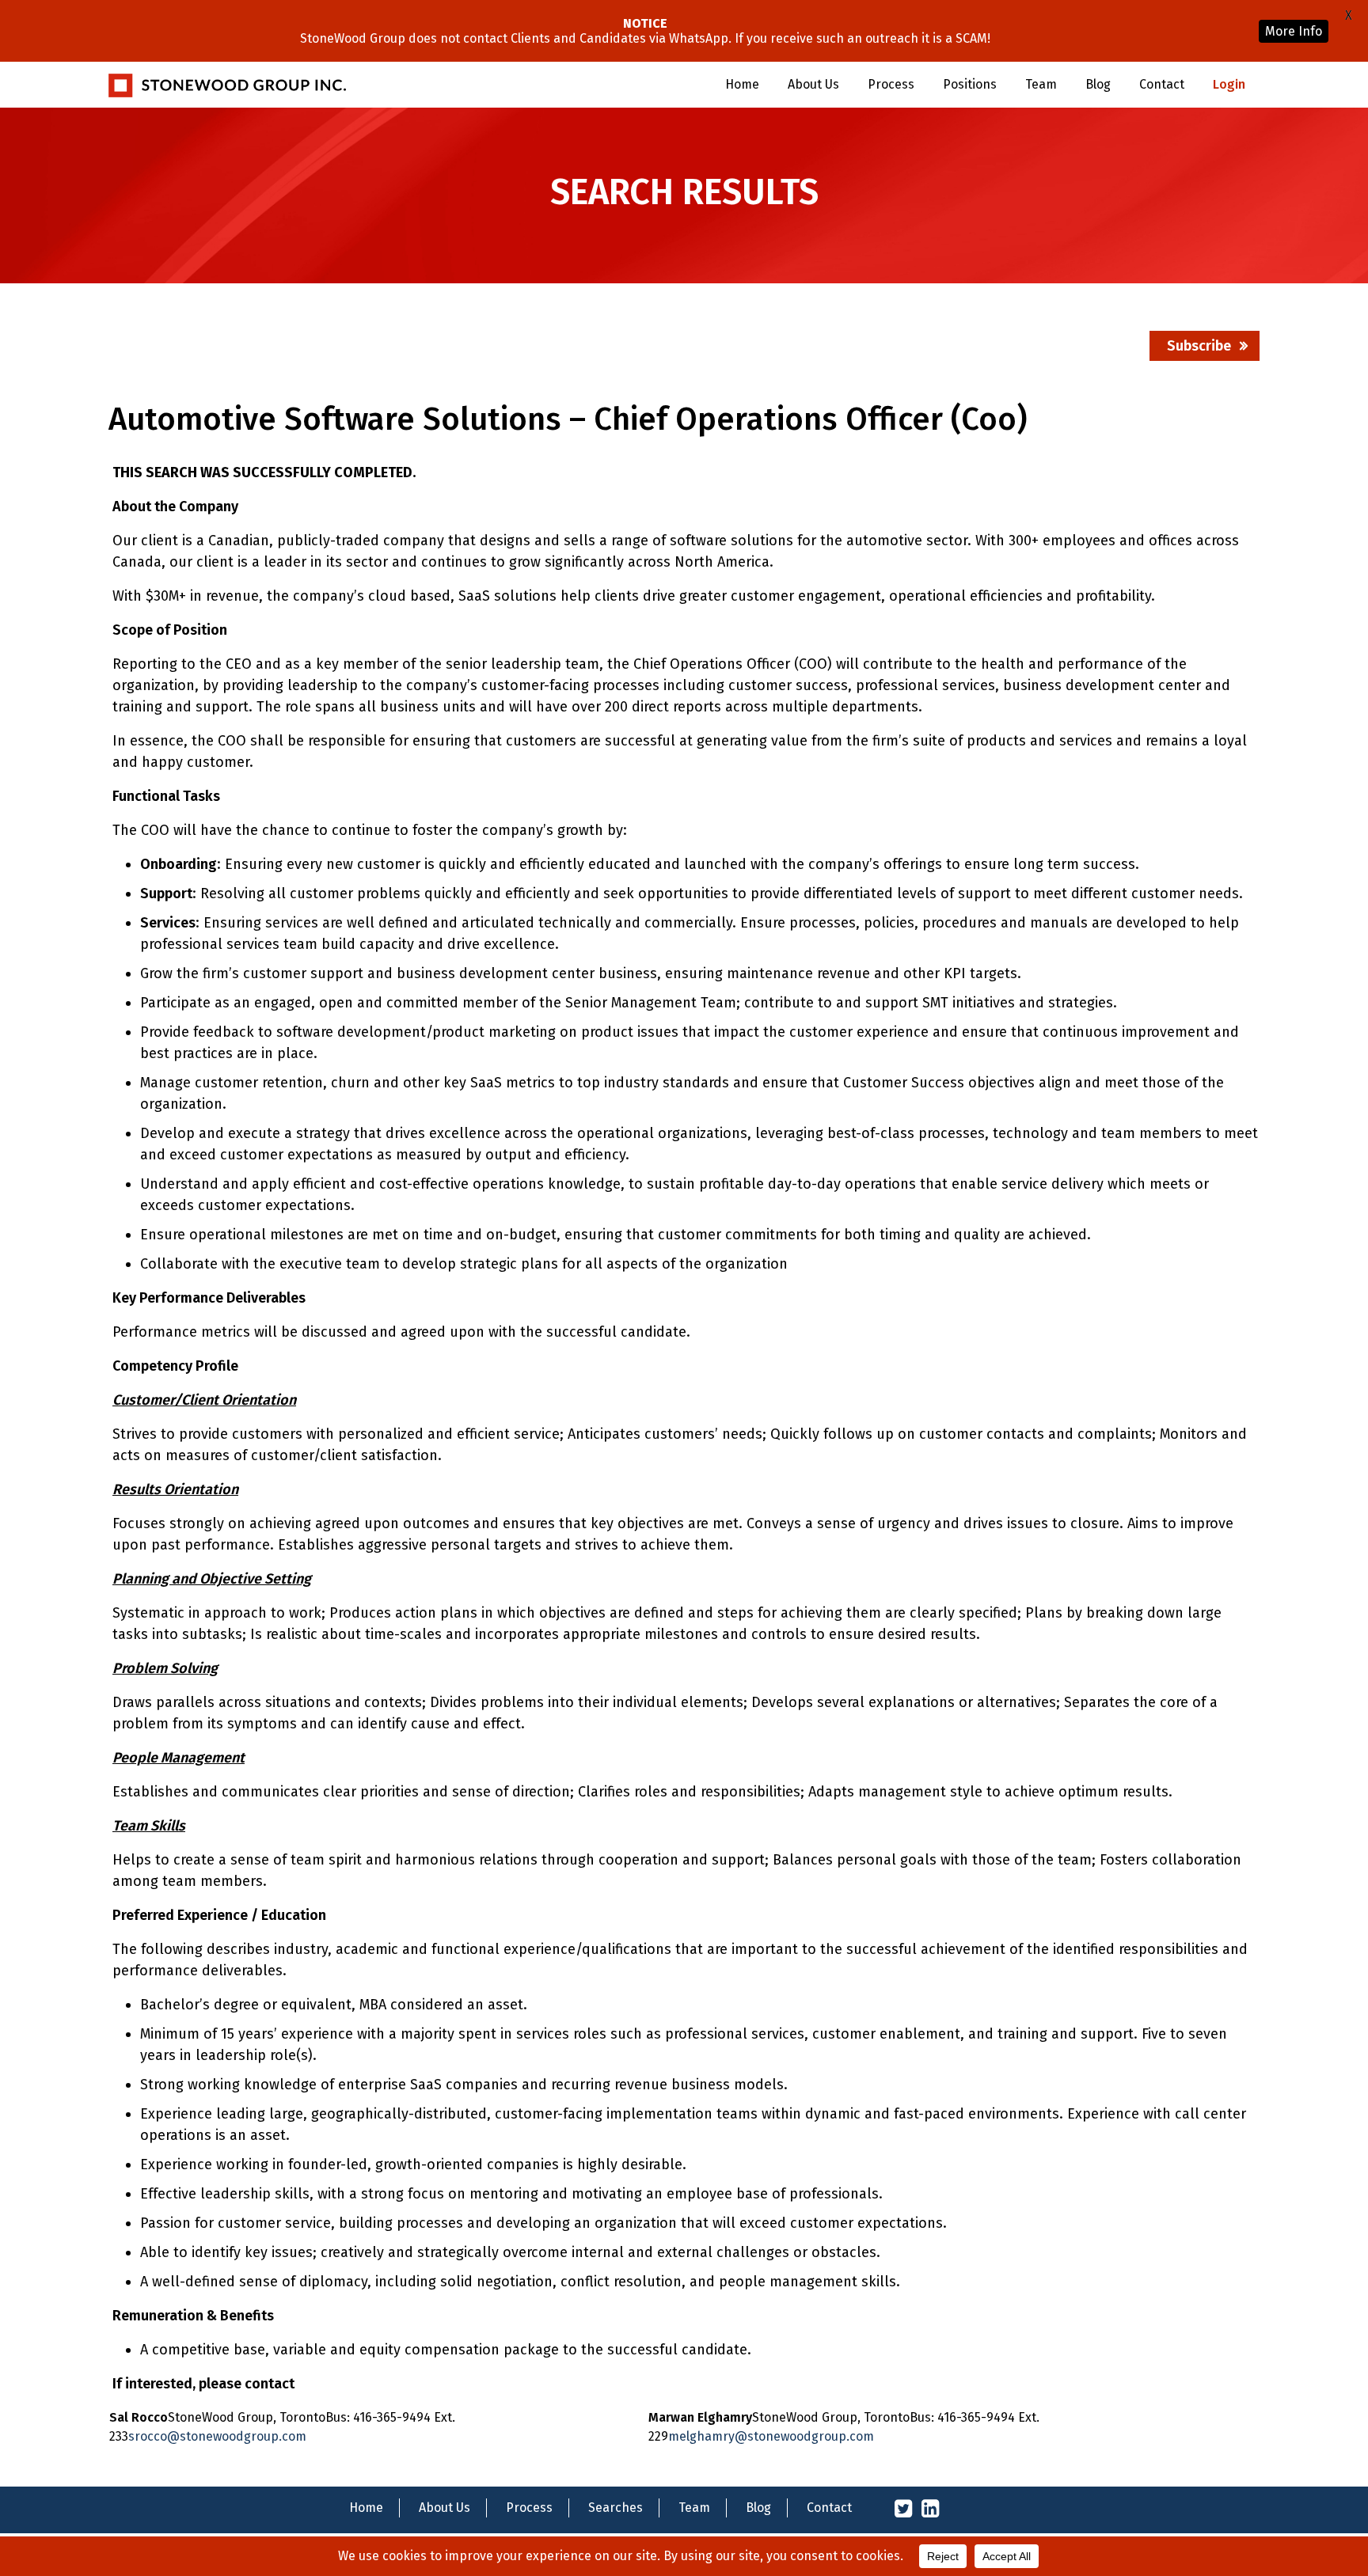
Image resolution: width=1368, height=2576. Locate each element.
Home (742, 84)
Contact (1162, 84)
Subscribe (1199, 346)
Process (891, 84)
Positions (970, 84)
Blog (1098, 84)
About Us (813, 84)
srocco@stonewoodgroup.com (217, 2436)
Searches (616, 2508)
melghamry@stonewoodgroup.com (771, 2436)
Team (1041, 84)
